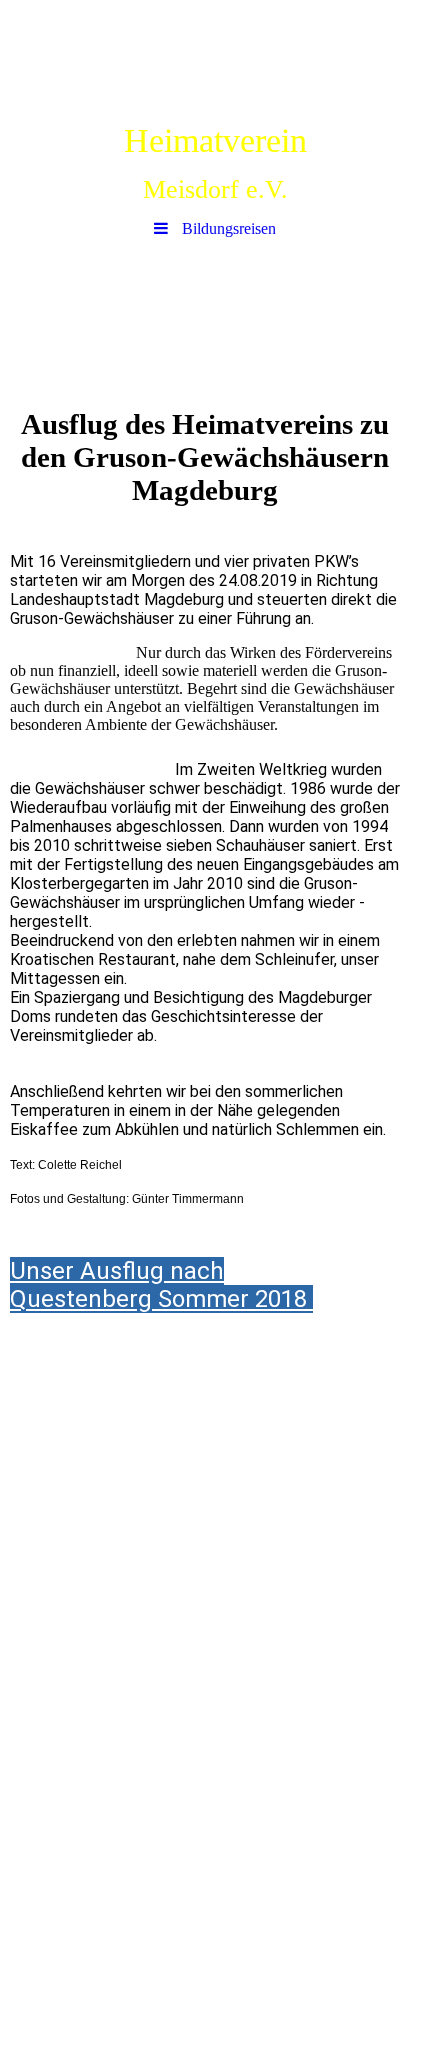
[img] (215, 55)
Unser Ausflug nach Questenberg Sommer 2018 (161, 1285)
